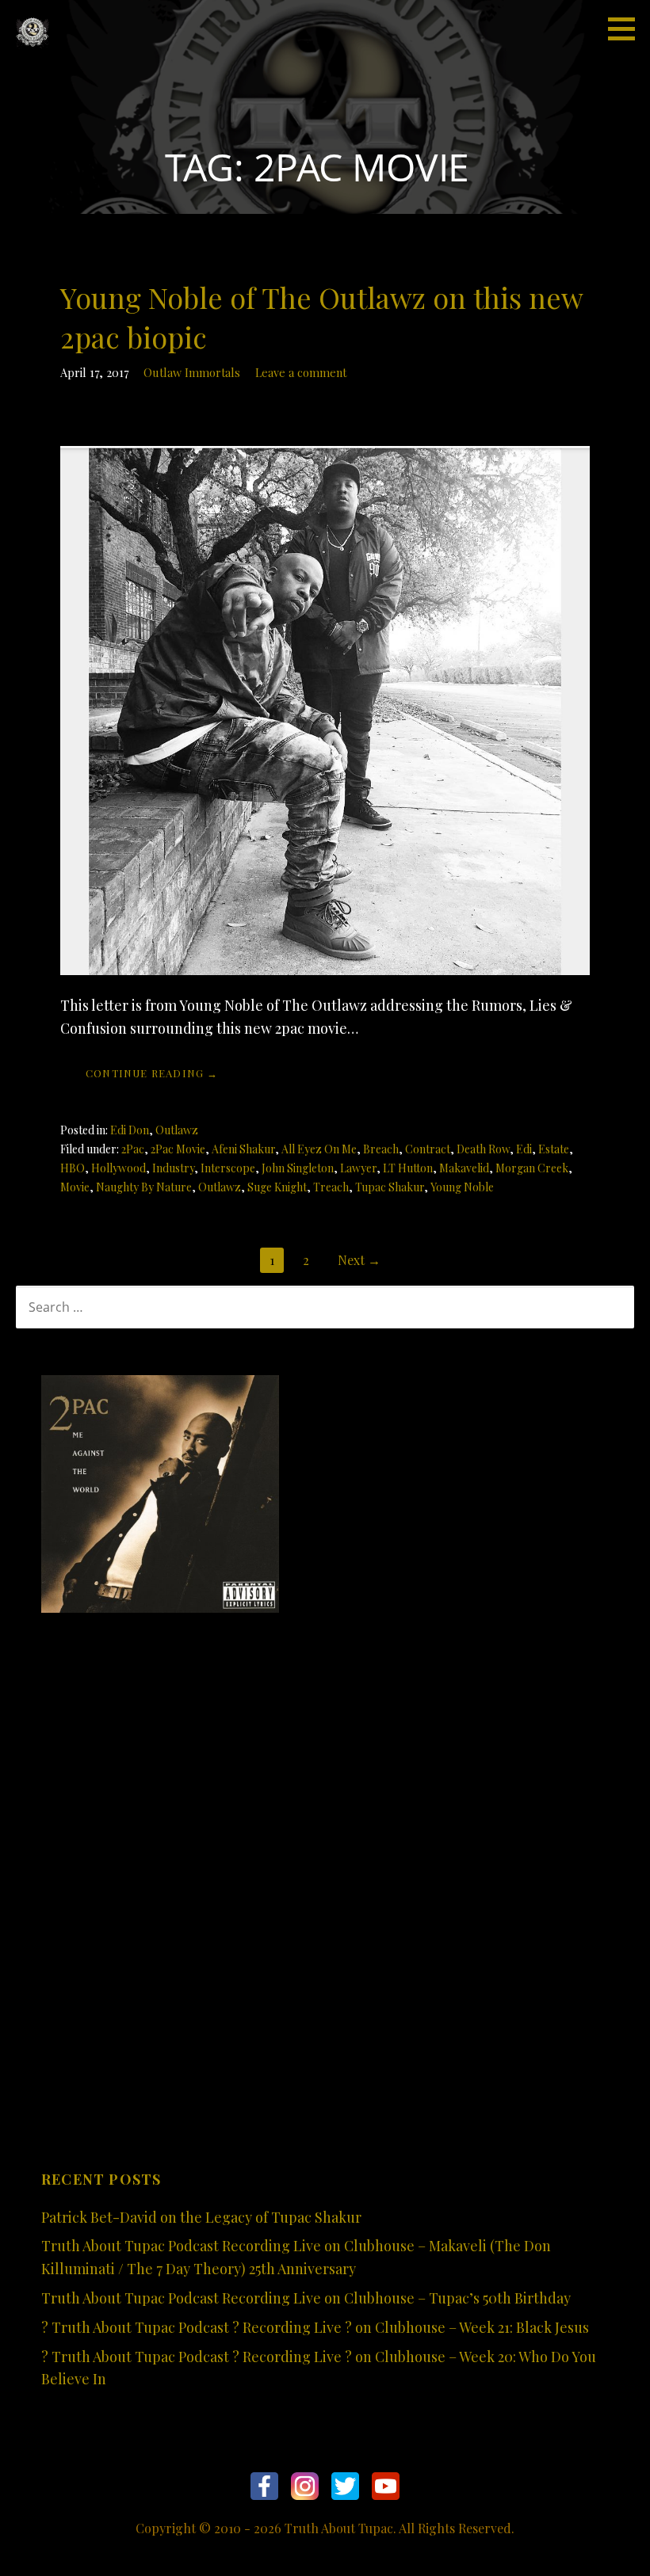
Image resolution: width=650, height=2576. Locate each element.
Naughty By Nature (144, 1187)
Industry (173, 1168)
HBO (73, 1168)
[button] (627, 29)
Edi (524, 1149)
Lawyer (358, 1168)
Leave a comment (301, 372)
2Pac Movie (178, 1149)
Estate (554, 1149)
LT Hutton (408, 1168)
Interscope (228, 1168)
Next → (359, 1260)
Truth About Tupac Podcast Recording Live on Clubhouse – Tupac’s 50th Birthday (306, 2298)
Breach (381, 1149)
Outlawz (177, 1130)
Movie (75, 1187)
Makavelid (464, 1168)
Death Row (483, 1149)
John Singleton (298, 1168)
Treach (331, 1187)
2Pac (133, 1149)
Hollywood (119, 1168)
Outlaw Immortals (192, 372)
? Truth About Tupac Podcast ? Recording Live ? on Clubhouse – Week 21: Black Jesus (315, 2327)
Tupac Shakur (390, 1187)
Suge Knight (277, 1187)
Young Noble (462, 1187)
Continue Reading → (152, 1073)
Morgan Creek (532, 1168)
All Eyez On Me (319, 1149)
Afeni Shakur (243, 1149)
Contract (428, 1149)
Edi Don (130, 1130)
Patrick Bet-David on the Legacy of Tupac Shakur (201, 2217)
